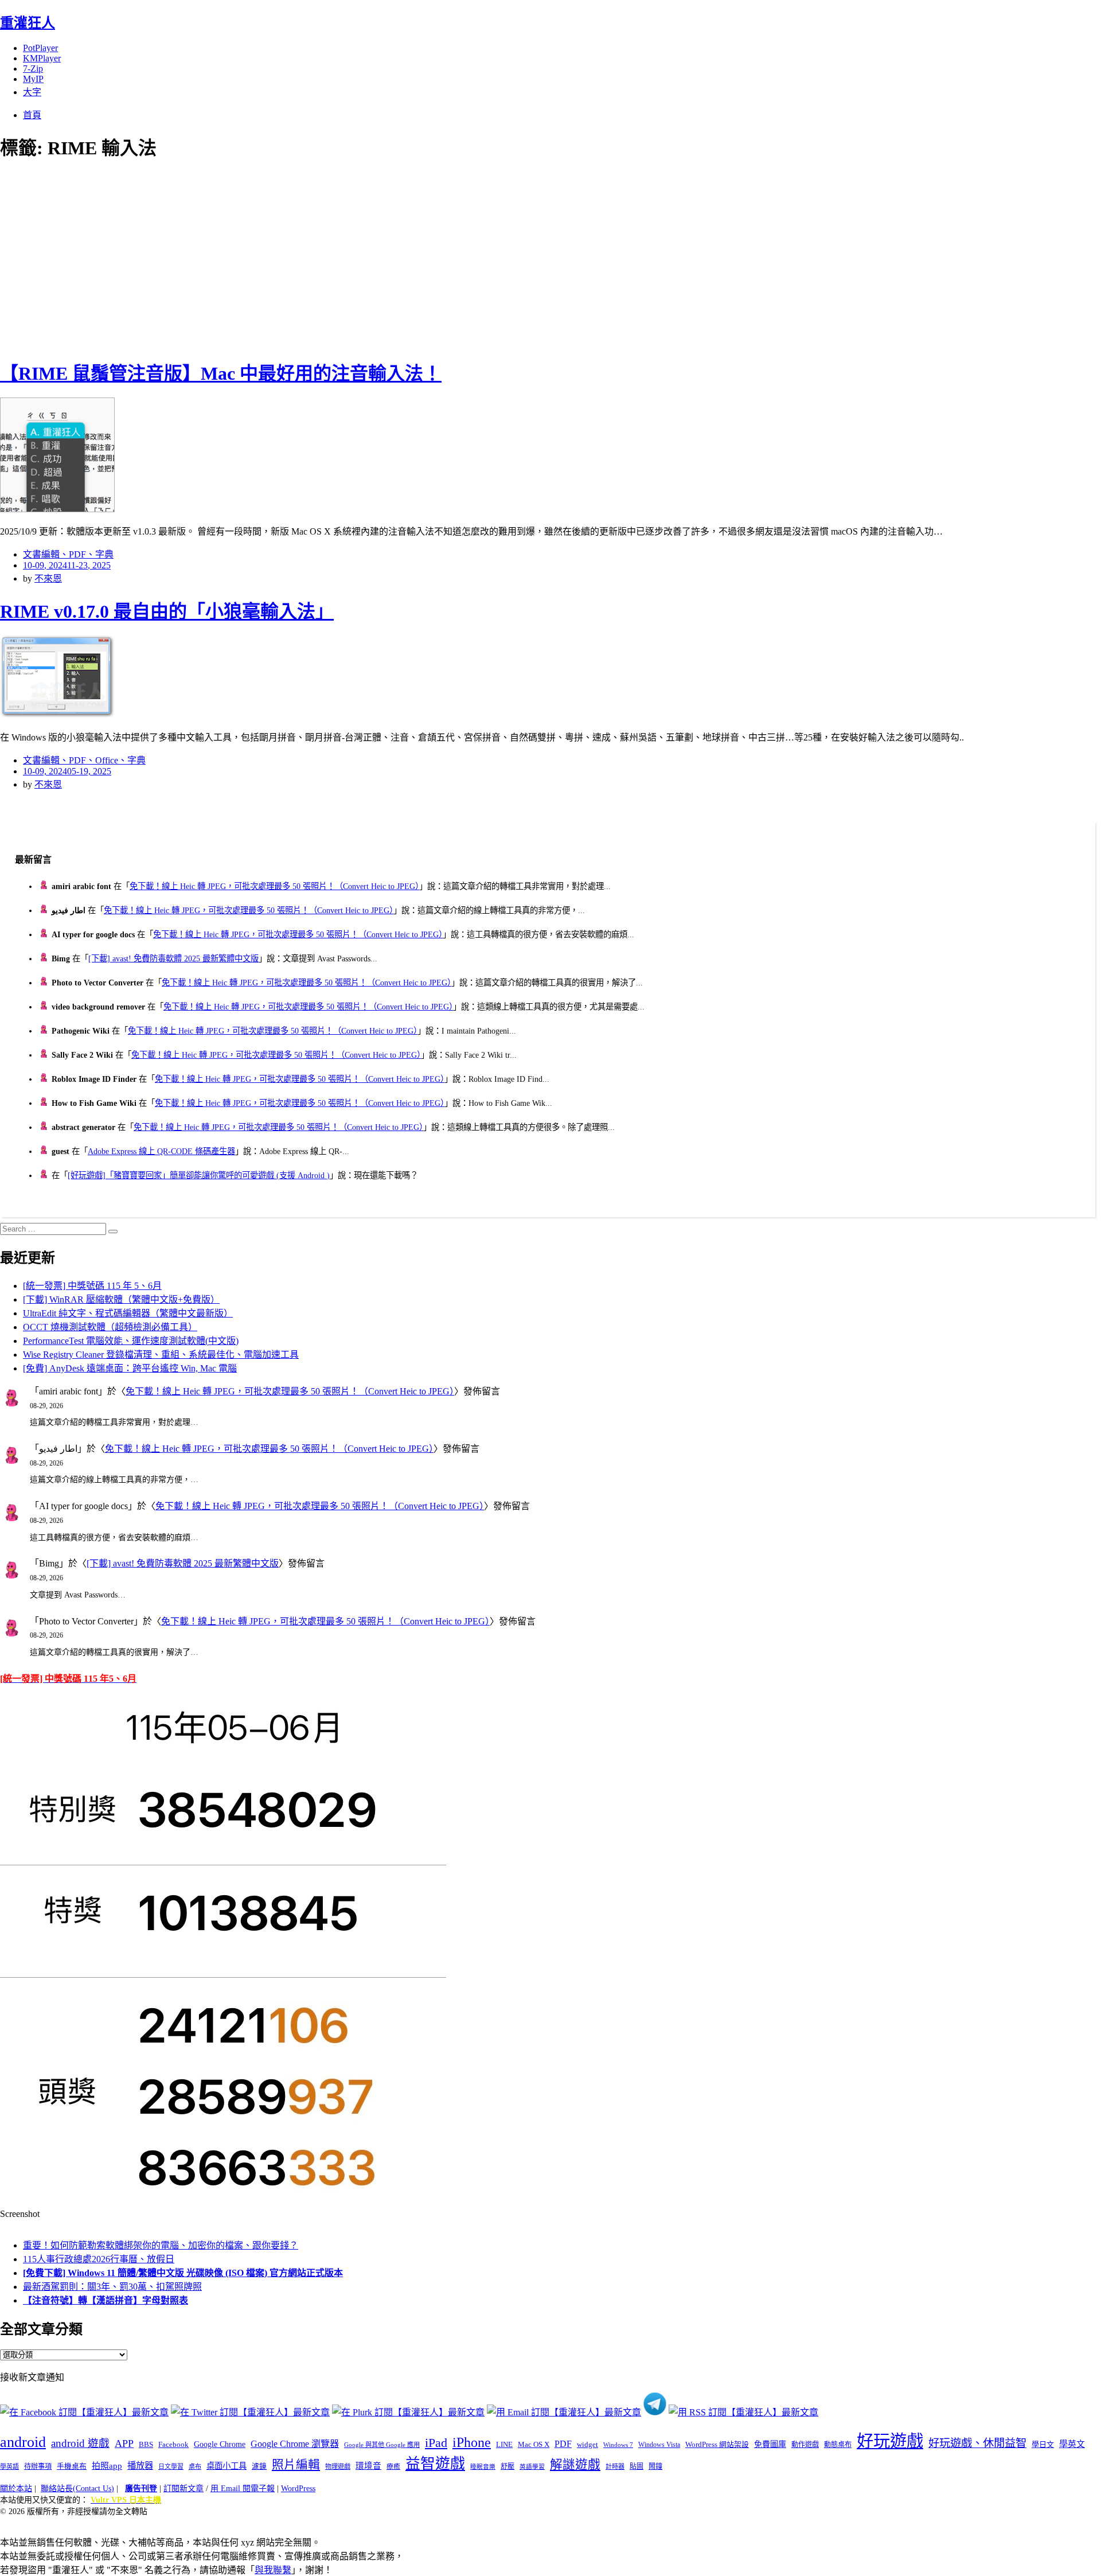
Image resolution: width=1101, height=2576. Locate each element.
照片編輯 (296, 2465)
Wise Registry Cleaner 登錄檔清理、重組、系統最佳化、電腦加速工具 (161, 1355)
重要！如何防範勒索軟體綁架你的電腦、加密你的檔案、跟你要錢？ (161, 2245)
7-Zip (33, 69)
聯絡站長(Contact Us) (77, 2489)
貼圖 (637, 2466)
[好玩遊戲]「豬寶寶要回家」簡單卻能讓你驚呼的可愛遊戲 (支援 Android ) (199, 1175)
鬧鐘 (655, 2466)
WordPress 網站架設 (717, 2445)
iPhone (472, 2442)
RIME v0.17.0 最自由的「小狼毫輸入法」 (167, 611)
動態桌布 (838, 2445)
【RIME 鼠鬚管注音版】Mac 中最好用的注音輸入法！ (221, 373)
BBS (146, 2444)
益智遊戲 (435, 2464)
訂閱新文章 (183, 2489)
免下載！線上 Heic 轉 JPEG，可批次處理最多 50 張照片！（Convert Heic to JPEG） (274, 886)
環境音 (368, 2466)
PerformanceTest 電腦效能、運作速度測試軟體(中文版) (131, 1341)
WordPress (298, 2489)
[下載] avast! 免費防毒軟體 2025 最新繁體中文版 (173, 958)
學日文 (1043, 2444)
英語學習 (532, 2467)
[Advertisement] (206, 258)
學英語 (9, 2466)
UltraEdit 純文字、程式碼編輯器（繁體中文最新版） (128, 1313)
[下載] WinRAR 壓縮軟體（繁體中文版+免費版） (121, 1299)
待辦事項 (38, 2466)
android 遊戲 (80, 2443)
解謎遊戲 (575, 2465)
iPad (436, 2443)
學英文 (1072, 2444)
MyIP (33, 79)
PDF (563, 2444)
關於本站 (16, 2489)
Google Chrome (220, 2444)
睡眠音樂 (483, 2467)
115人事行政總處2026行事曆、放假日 (99, 2259)
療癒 (393, 2466)
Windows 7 (618, 2445)
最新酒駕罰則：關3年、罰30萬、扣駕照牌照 (112, 2287)
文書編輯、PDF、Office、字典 (84, 760)
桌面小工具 (227, 2466)
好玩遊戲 (890, 2441)
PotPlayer (40, 48)
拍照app (107, 2466)
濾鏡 (259, 2466)
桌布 (195, 2466)
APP (124, 2444)
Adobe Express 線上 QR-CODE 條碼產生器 (161, 1151)
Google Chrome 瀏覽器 (295, 2444)
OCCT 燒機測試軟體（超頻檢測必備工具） (110, 1327)
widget (587, 2444)
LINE (504, 2445)
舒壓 (507, 2466)
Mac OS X (534, 2445)
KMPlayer (42, 58)
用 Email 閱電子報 (243, 2489)
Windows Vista (659, 2445)
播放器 (140, 2466)
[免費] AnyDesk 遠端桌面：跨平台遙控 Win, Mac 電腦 (130, 1368)
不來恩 (48, 578)
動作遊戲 (805, 2445)
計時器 (615, 2466)
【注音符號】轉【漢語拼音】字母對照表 (106, 2300)
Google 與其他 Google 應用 (382, 2445)
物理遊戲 (338, 2466)
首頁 (32, 115)
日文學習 (171, 2466)
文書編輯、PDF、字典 (68, 554)
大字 (32, 92)
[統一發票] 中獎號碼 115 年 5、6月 (92, 1286)
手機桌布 (72, 2466)
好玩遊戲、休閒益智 (977, 2443)
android (23, 2442)
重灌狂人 (28, 23)
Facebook (173, 2444)
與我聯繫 (273, 2570)
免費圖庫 (770, 2444)
